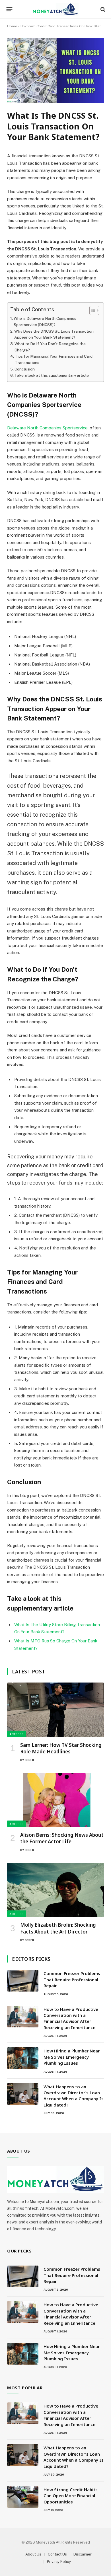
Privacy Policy (59, 2562)
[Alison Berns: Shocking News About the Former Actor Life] (55, 1800)
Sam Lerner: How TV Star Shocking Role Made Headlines (61, 1748)
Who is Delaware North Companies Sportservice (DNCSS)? (45, 322)
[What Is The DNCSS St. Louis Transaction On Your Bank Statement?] (55, 101)
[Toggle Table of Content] (92, 310)
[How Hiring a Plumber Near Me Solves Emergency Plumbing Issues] (23, 2058)
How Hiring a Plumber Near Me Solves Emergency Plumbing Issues (72, 2057)
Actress (17, 1734)
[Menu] (10, 9)
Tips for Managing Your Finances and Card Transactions (54, 359)
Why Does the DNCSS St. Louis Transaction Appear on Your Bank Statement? (54, 334)
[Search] (102, 9)
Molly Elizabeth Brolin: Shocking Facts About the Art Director (58, 1928)
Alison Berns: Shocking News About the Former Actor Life (62, 1838)
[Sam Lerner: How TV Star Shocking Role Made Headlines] (55, 1710)
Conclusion (25, 369)
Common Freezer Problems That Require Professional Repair (72, 1979)
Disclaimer (83, 2554)
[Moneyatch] (55, 9)
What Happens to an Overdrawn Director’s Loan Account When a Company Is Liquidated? (74, 2096)
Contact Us (57, 2554)
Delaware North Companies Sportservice (47, 428)
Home (12, 26)
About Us (33, 2554)
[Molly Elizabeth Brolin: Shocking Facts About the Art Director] (55, 1890)
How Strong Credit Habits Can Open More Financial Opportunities (71, 2496)
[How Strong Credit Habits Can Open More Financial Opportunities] (23, 2497)
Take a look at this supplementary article (52, 375)
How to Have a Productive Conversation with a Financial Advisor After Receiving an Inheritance (71, 2018)
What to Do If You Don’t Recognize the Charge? (50, 347)
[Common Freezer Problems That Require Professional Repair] (23, 1981)
